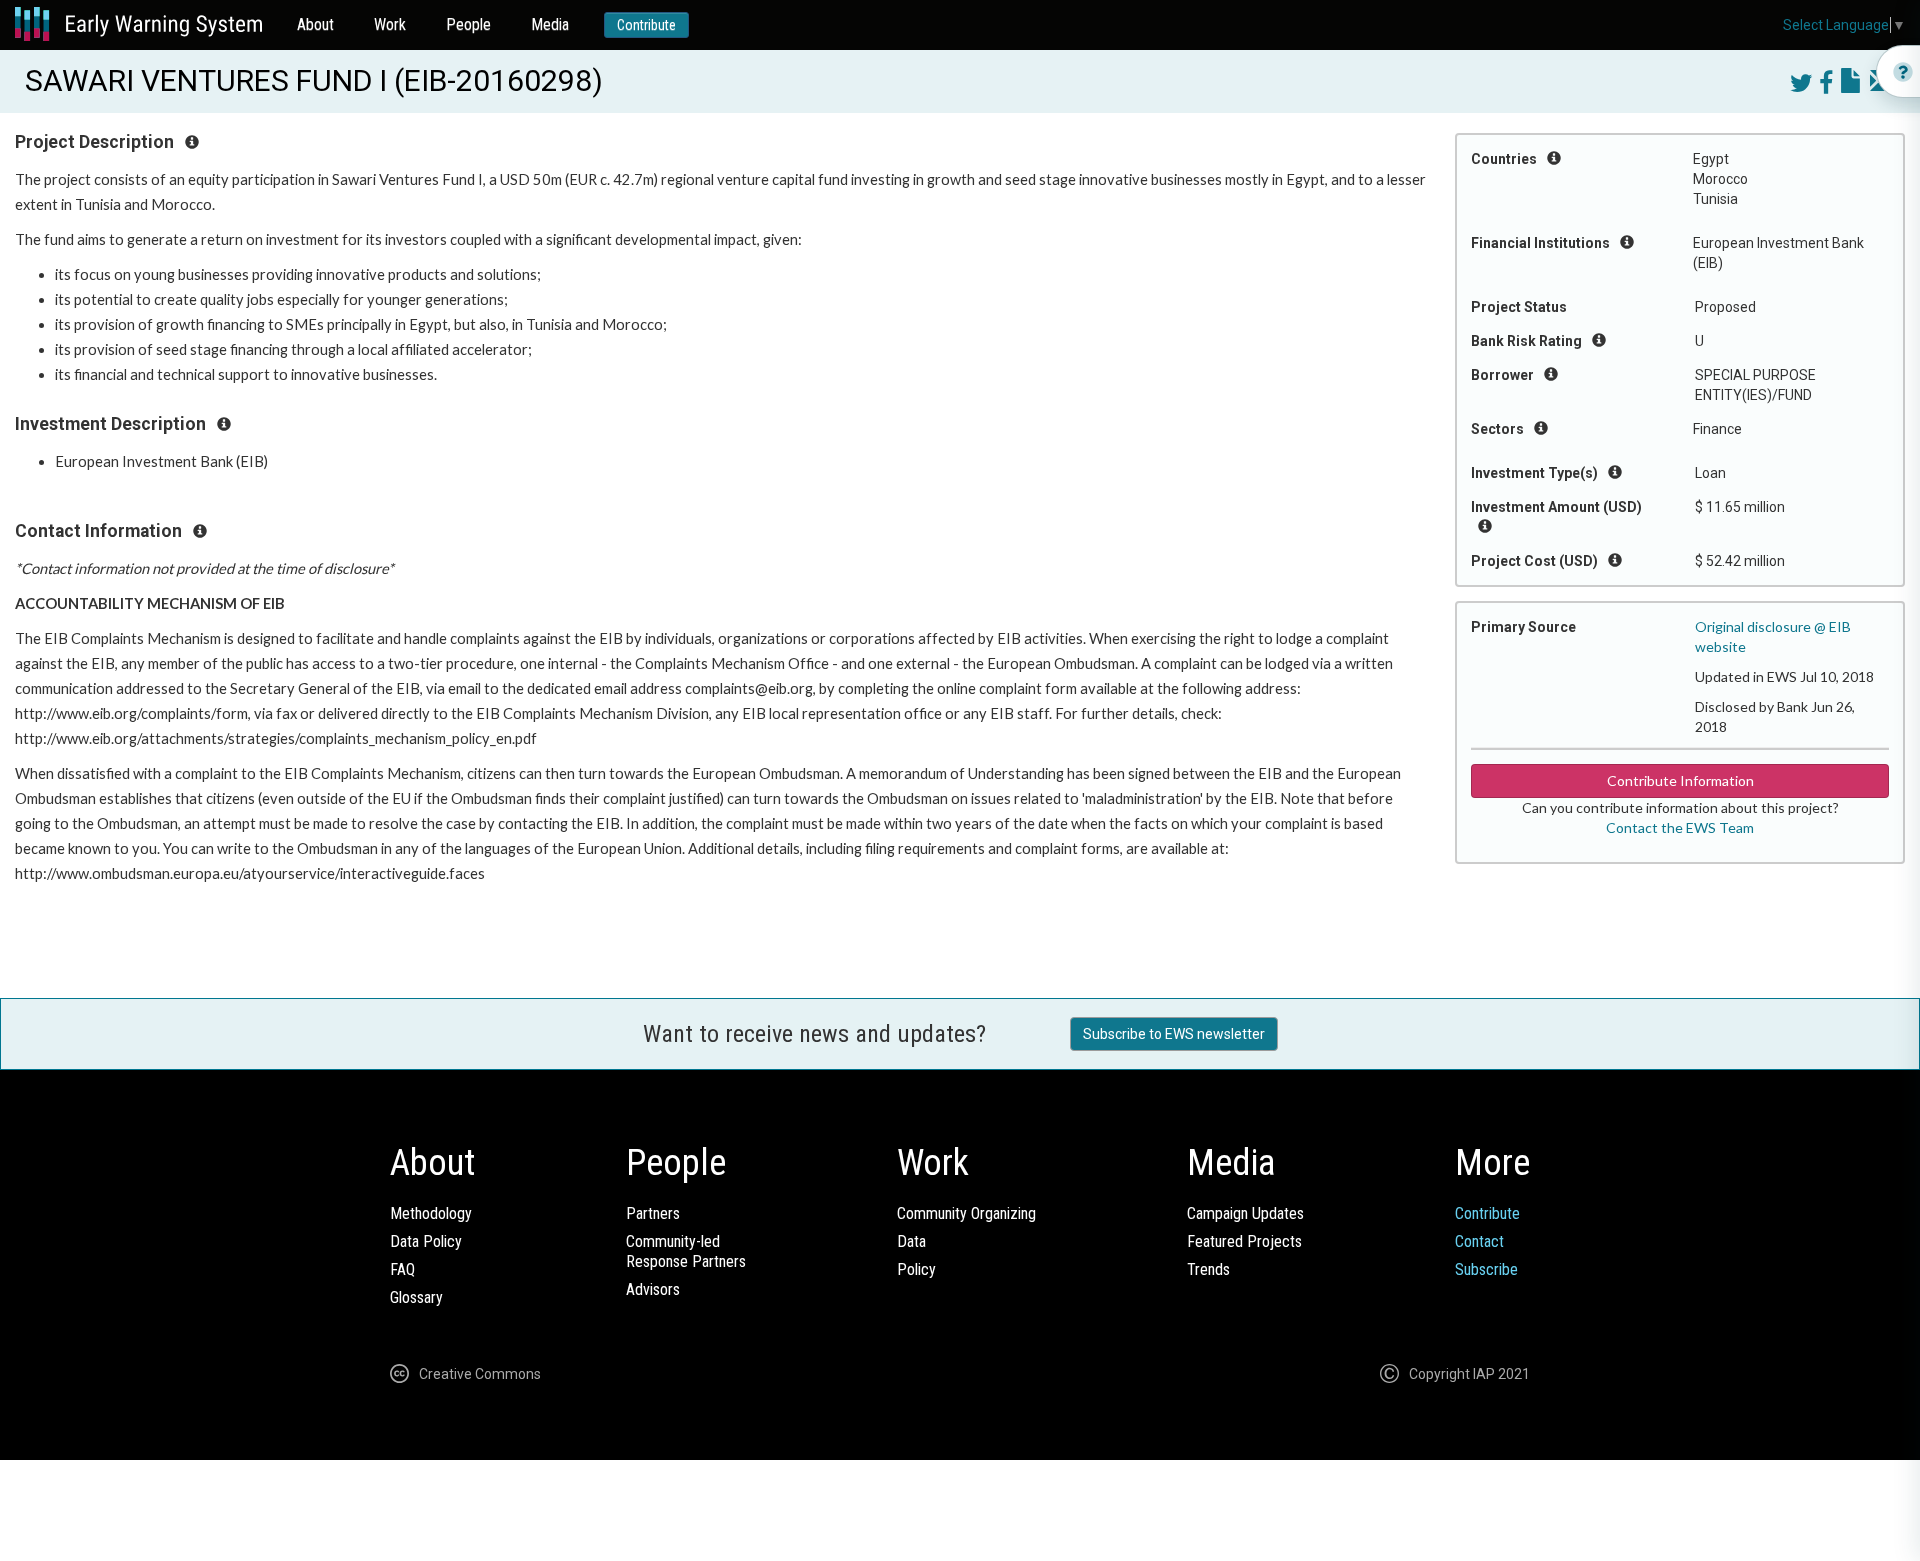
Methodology (431, 1213)
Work (390, 24)
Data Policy (426, 1241)
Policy (916, 1269)
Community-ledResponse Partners (686, 1251)
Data (911, 1241)
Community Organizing (966, 1213)
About (315, 24)
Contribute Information (1680, 780)
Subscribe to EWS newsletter (1174, 1034)
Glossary (416, 1297)
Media (550, 24)
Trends (1208, 1269)
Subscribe (1486, 1269)
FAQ (402, 1269)
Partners (653, 1213)
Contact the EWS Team (1680, 827)
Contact (1479, 1241)
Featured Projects (1244, 1241)
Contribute (646, 25)
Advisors (653, 1289)
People (468, 24)
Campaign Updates (1245, 1213)
